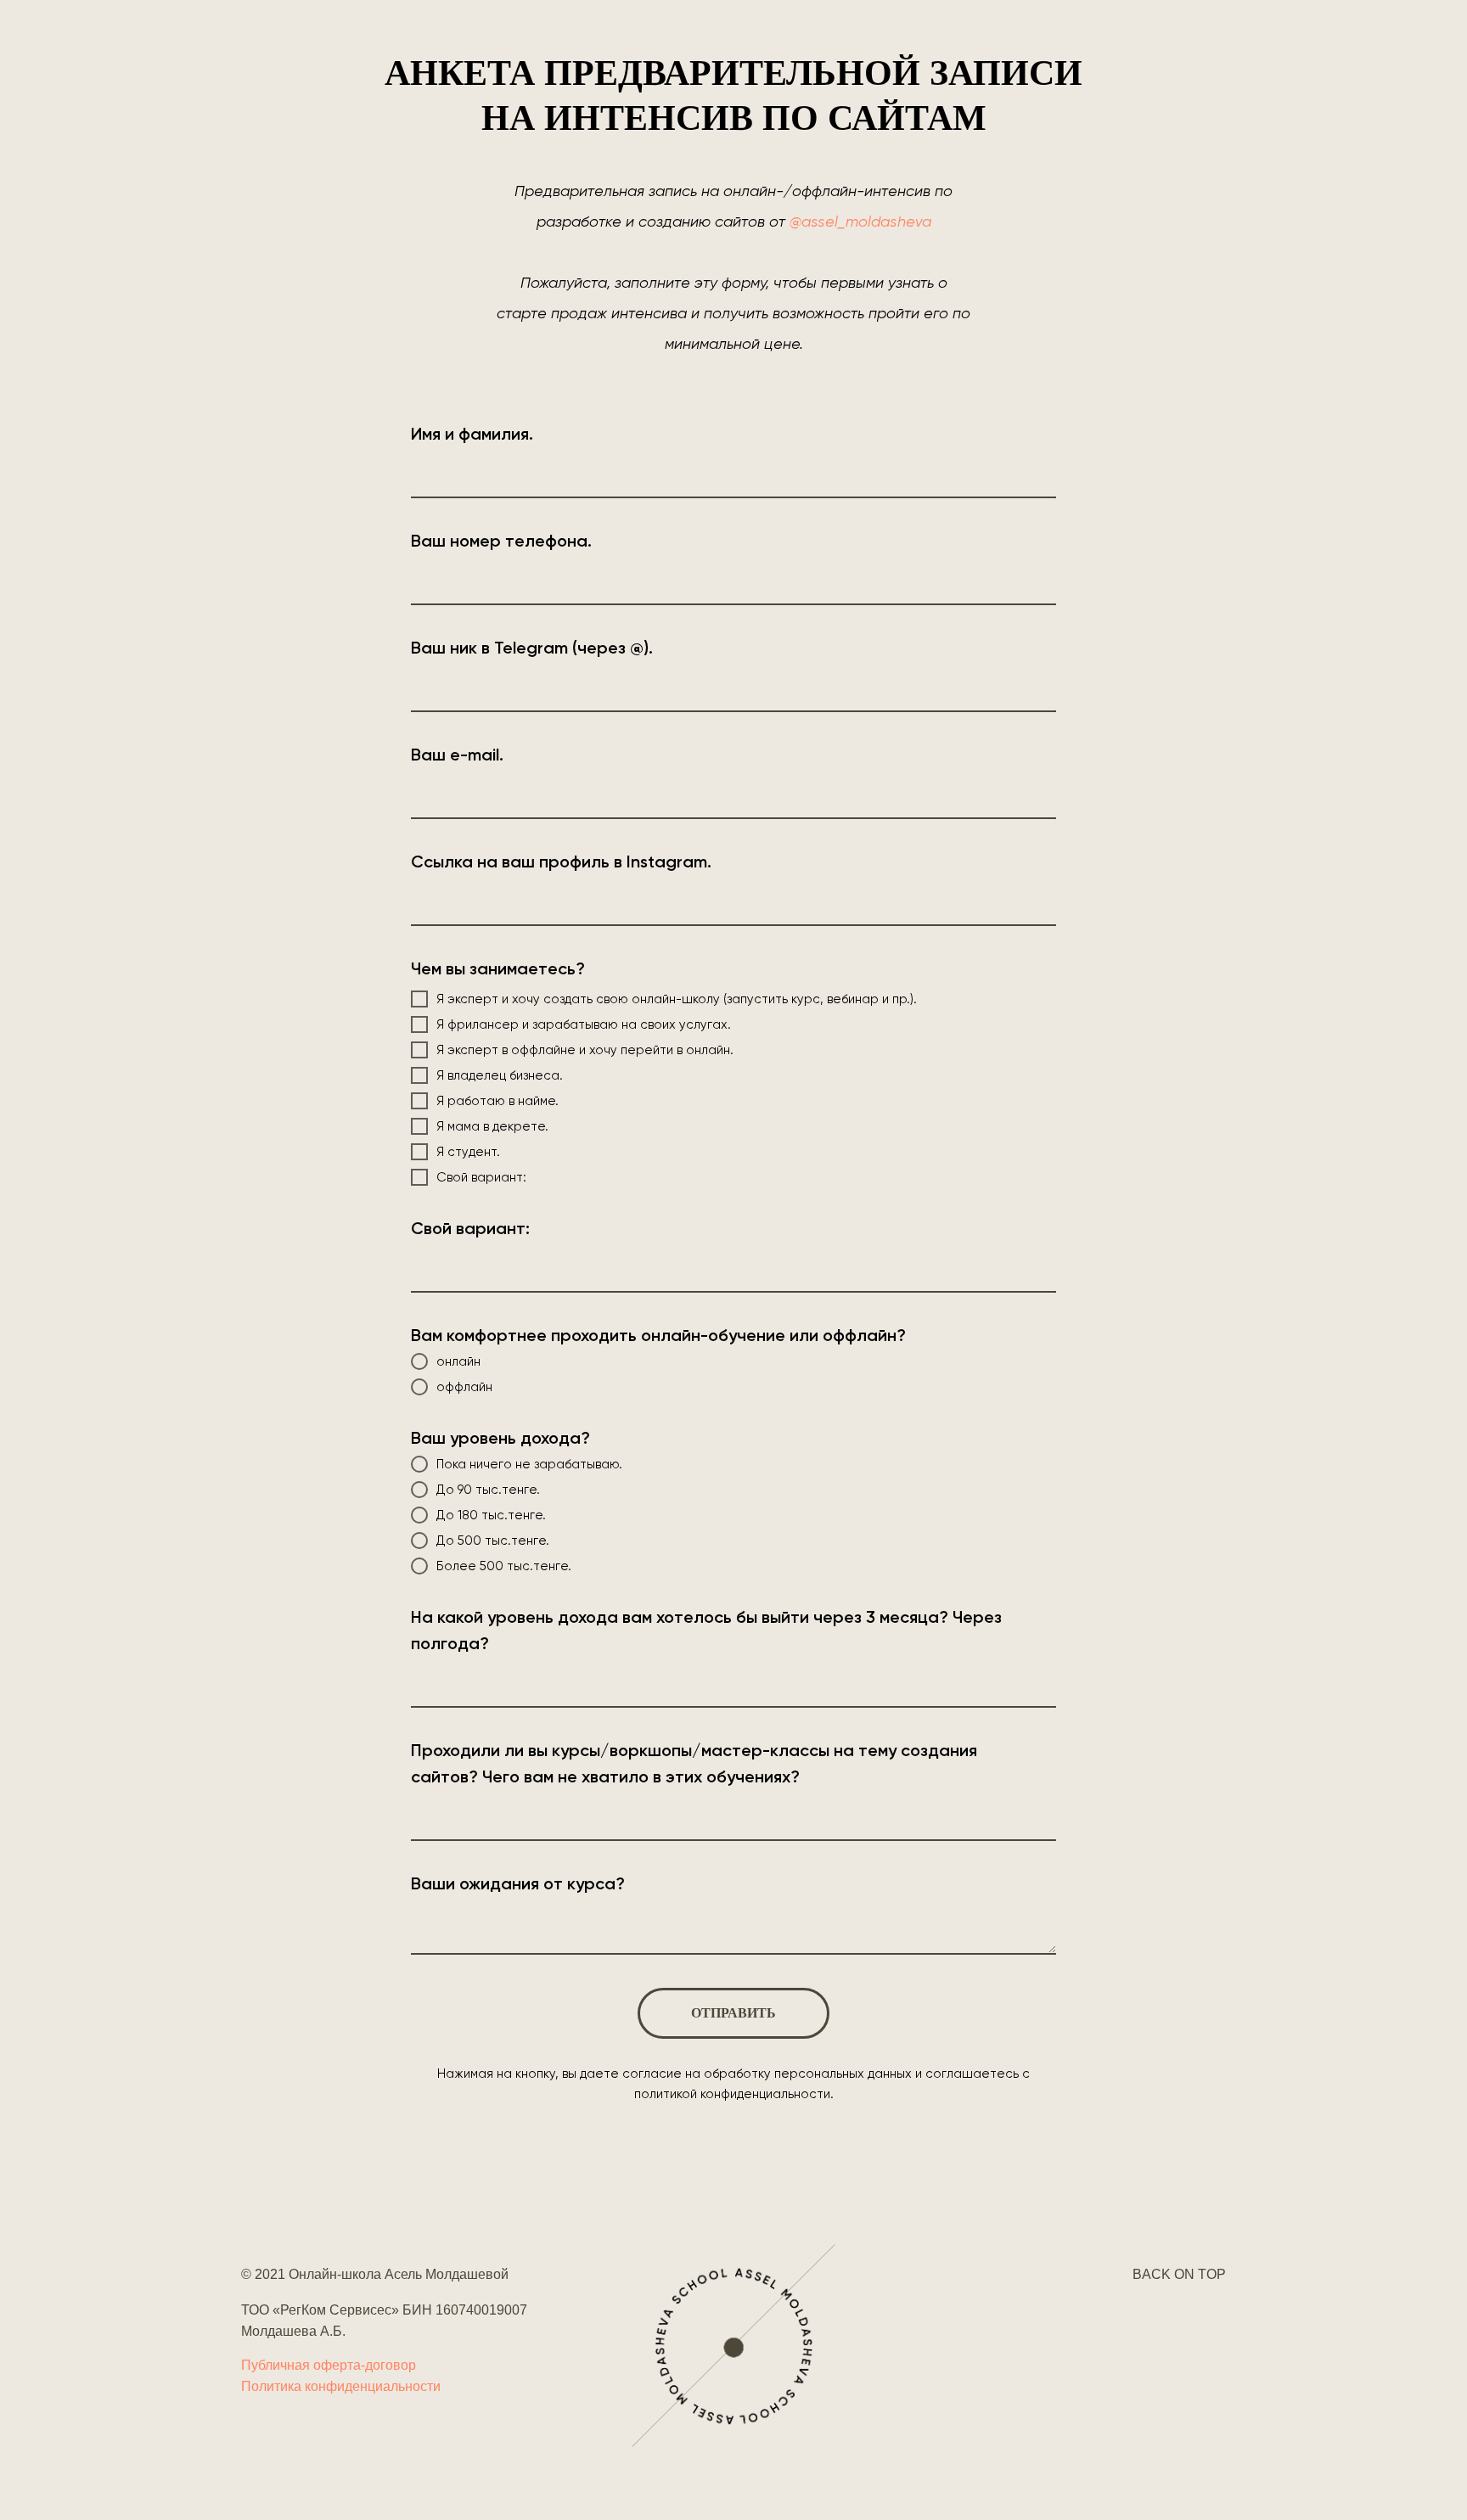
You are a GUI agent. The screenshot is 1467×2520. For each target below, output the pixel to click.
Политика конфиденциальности (341, 2386)
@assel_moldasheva (860, 221)
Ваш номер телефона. (501, 541)
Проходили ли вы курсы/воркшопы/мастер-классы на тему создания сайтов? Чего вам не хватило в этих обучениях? (694, 1763)
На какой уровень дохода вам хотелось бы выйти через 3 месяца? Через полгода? (706, 1630)
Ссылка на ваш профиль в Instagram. (561, 862)
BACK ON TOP (1179, 2274)
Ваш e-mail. (457, 755)
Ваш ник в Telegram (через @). (532, 648)
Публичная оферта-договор (329, 2365)
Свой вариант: (470, 1228)
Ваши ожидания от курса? (518, 1883)
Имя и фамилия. (472, 434)
